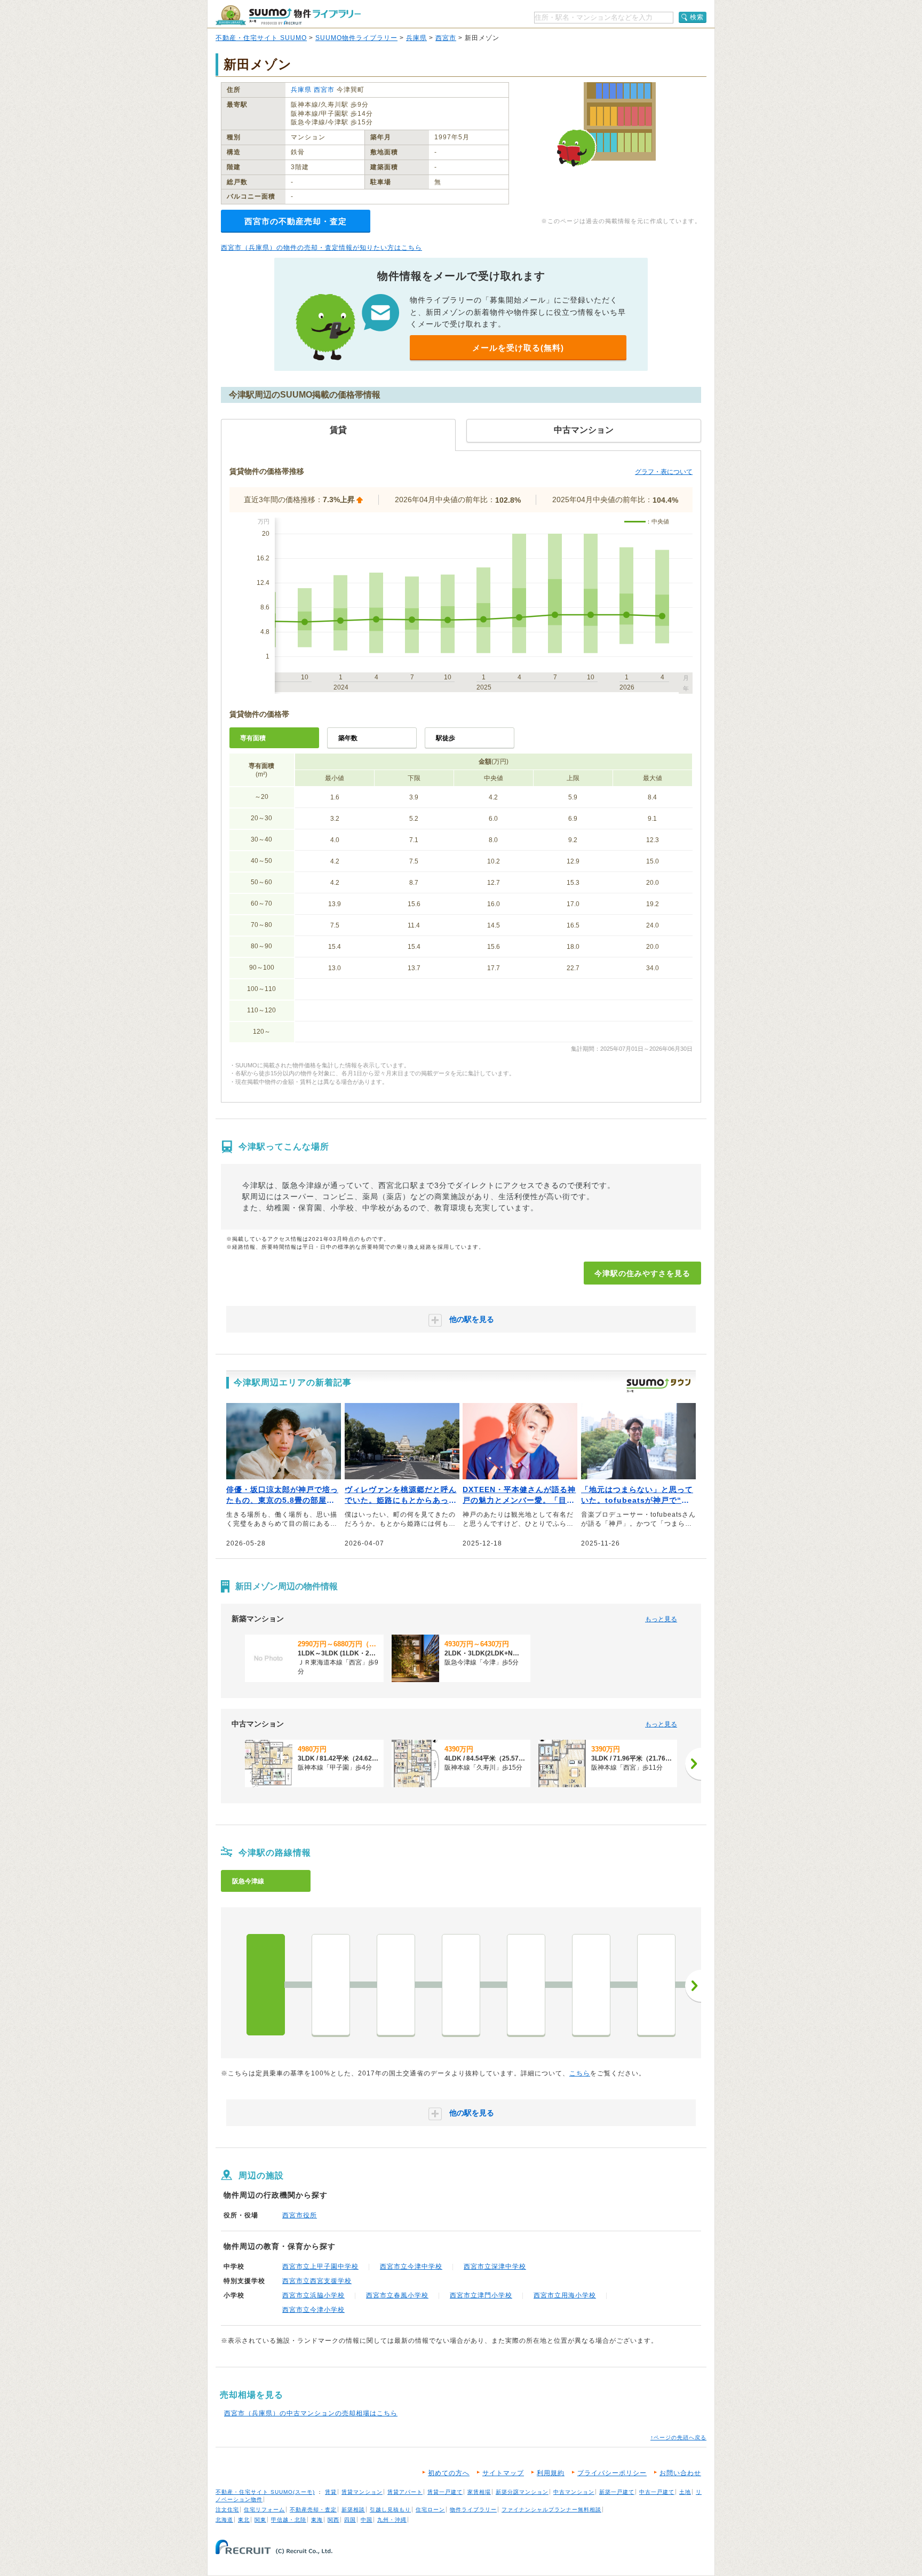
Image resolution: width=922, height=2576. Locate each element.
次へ (693, 1986)
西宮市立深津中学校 (495, 2266)
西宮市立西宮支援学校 (317, 2281)
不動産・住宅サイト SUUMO (261, 38)
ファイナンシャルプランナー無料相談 (551, 2510)
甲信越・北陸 (289, 2520)
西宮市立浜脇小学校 (313, 2295)
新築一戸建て (617, 2492)
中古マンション (574, 2492)
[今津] (266, 1985)
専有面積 (253, 738)
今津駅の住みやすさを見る (642, 1273)
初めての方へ (449, 2473)
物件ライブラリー (473, 2510)
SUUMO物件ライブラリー (356, 38)
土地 (685, 2492)
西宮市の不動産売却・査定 (296, 221)
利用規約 (551, 2473)
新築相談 (353, 2510)
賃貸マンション (362, 2492)
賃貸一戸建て (445, 2492)
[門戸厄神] (461, 1985)
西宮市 (446, 38)
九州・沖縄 (392, 2520)
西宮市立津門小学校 (481, 2295)
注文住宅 (227, 2510)
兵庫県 (416, 38)
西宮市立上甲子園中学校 (320, 2266)
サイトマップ (503, 2473)
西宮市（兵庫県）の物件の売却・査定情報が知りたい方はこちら (321, 248)
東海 (317, 2520)
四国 (350, 2520)
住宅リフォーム (264, 2510)
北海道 (224, 2520)
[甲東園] (526, 1985)
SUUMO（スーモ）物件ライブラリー (288, 15)
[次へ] (693, 1764)
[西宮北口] (396, 1985)
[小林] (656, 1985)
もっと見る (661, 1619)
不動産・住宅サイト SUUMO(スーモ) (265, 2492)
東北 (244, 2520)
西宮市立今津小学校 (313, 2310)
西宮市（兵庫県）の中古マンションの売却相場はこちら (311, 2413)
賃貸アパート (405, 2492)
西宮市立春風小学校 (397, 2295)
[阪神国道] (331, 1985)
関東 (260, 2520)
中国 (367, 2520)
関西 (333, 2520)
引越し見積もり (390, 2510)
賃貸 (331, 2492)
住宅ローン (430, 2510)
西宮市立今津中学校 (411, 2266)
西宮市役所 (300, 2215)
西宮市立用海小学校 (565, 2295)
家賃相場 (479, 2492)
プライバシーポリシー (612, 2473)
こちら (580, 2073)
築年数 (348, 738)
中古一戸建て (657, 2492)
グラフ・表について (664, 472)
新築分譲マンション (522, 2492)
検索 (697, 17)
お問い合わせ (680, 2473)
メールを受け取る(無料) (518, 348)
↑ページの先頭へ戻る (678, 2438)
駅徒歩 (446, 738)
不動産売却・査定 (313, 2510)
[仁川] (591, 1985)
